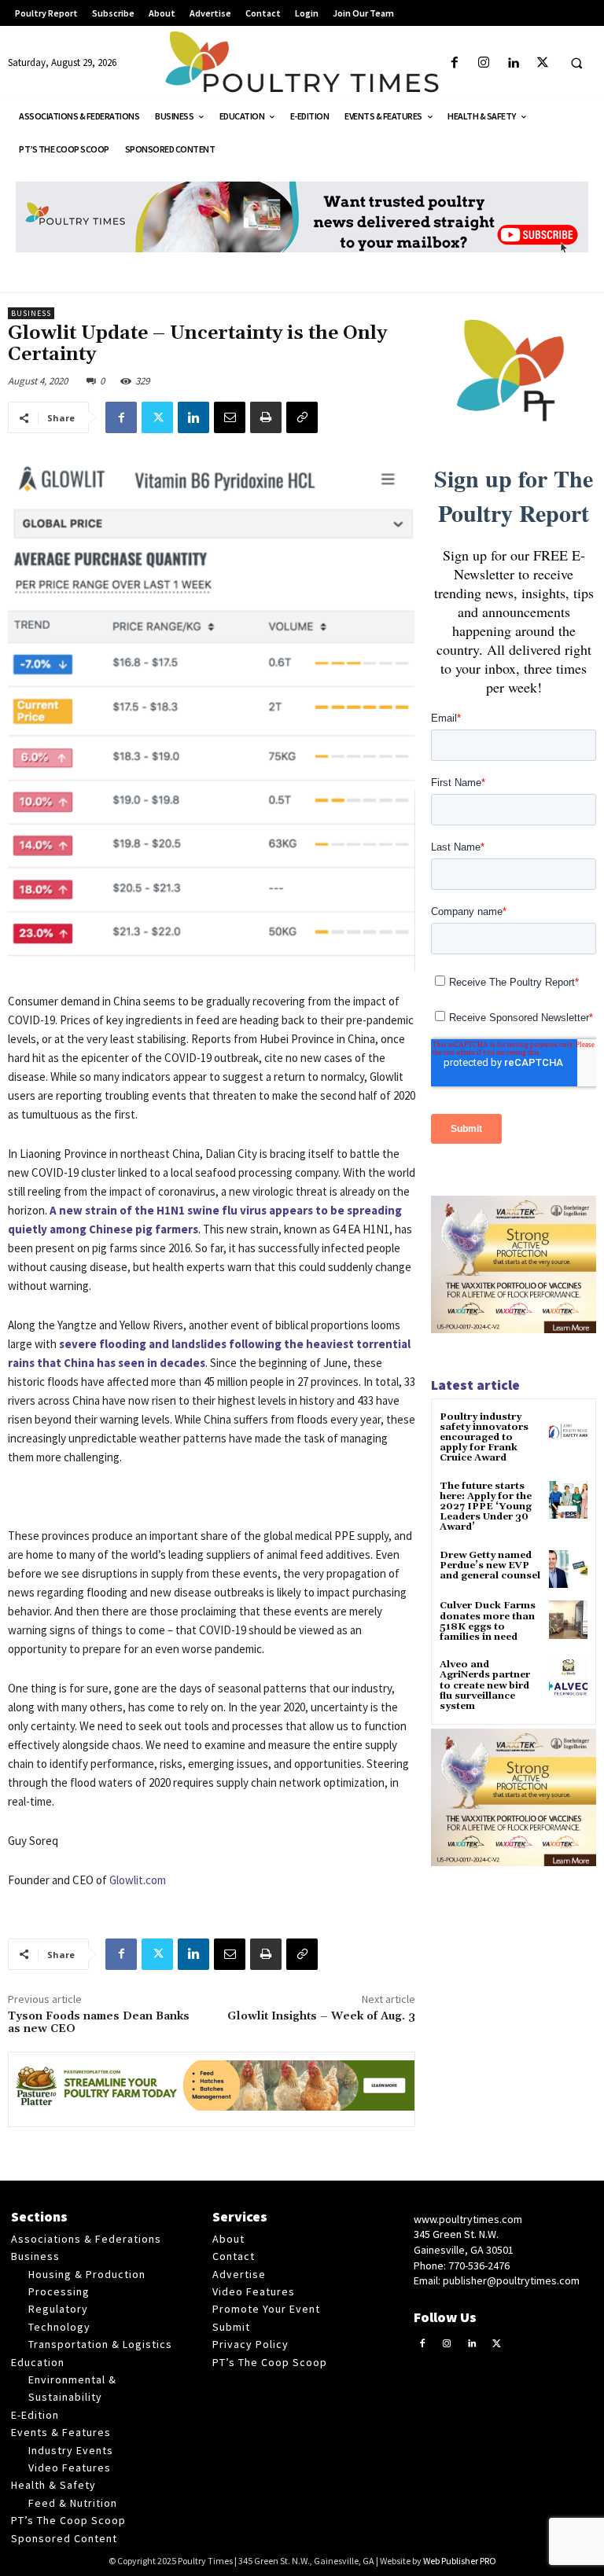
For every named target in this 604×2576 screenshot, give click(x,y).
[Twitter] (542, 63)
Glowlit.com (138, 1880)
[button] (576, 64)
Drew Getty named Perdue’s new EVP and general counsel (490, 1565)
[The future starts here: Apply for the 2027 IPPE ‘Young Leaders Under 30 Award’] (568, 1500)
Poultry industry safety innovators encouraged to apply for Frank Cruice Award (484, 1438)
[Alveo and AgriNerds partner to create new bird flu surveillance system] (568, 1679)
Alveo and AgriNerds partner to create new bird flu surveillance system (485, 1685)
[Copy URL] (302, 417)
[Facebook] (455, 63)
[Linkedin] (513, 63)
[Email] (230, 417)
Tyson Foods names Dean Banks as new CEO (99, 2023)
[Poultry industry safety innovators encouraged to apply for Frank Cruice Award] (568, 1431)
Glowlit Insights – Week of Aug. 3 (321, 2016)
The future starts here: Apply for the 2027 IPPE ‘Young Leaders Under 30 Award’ (486, 1507)
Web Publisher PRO (460, 2561)
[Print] (266, 417)
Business (31, 313)
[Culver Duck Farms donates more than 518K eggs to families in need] (568, 1620)
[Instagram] (484, 63)
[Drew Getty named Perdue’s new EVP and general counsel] (568, 1569)
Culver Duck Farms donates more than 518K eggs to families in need (488, 1621)
